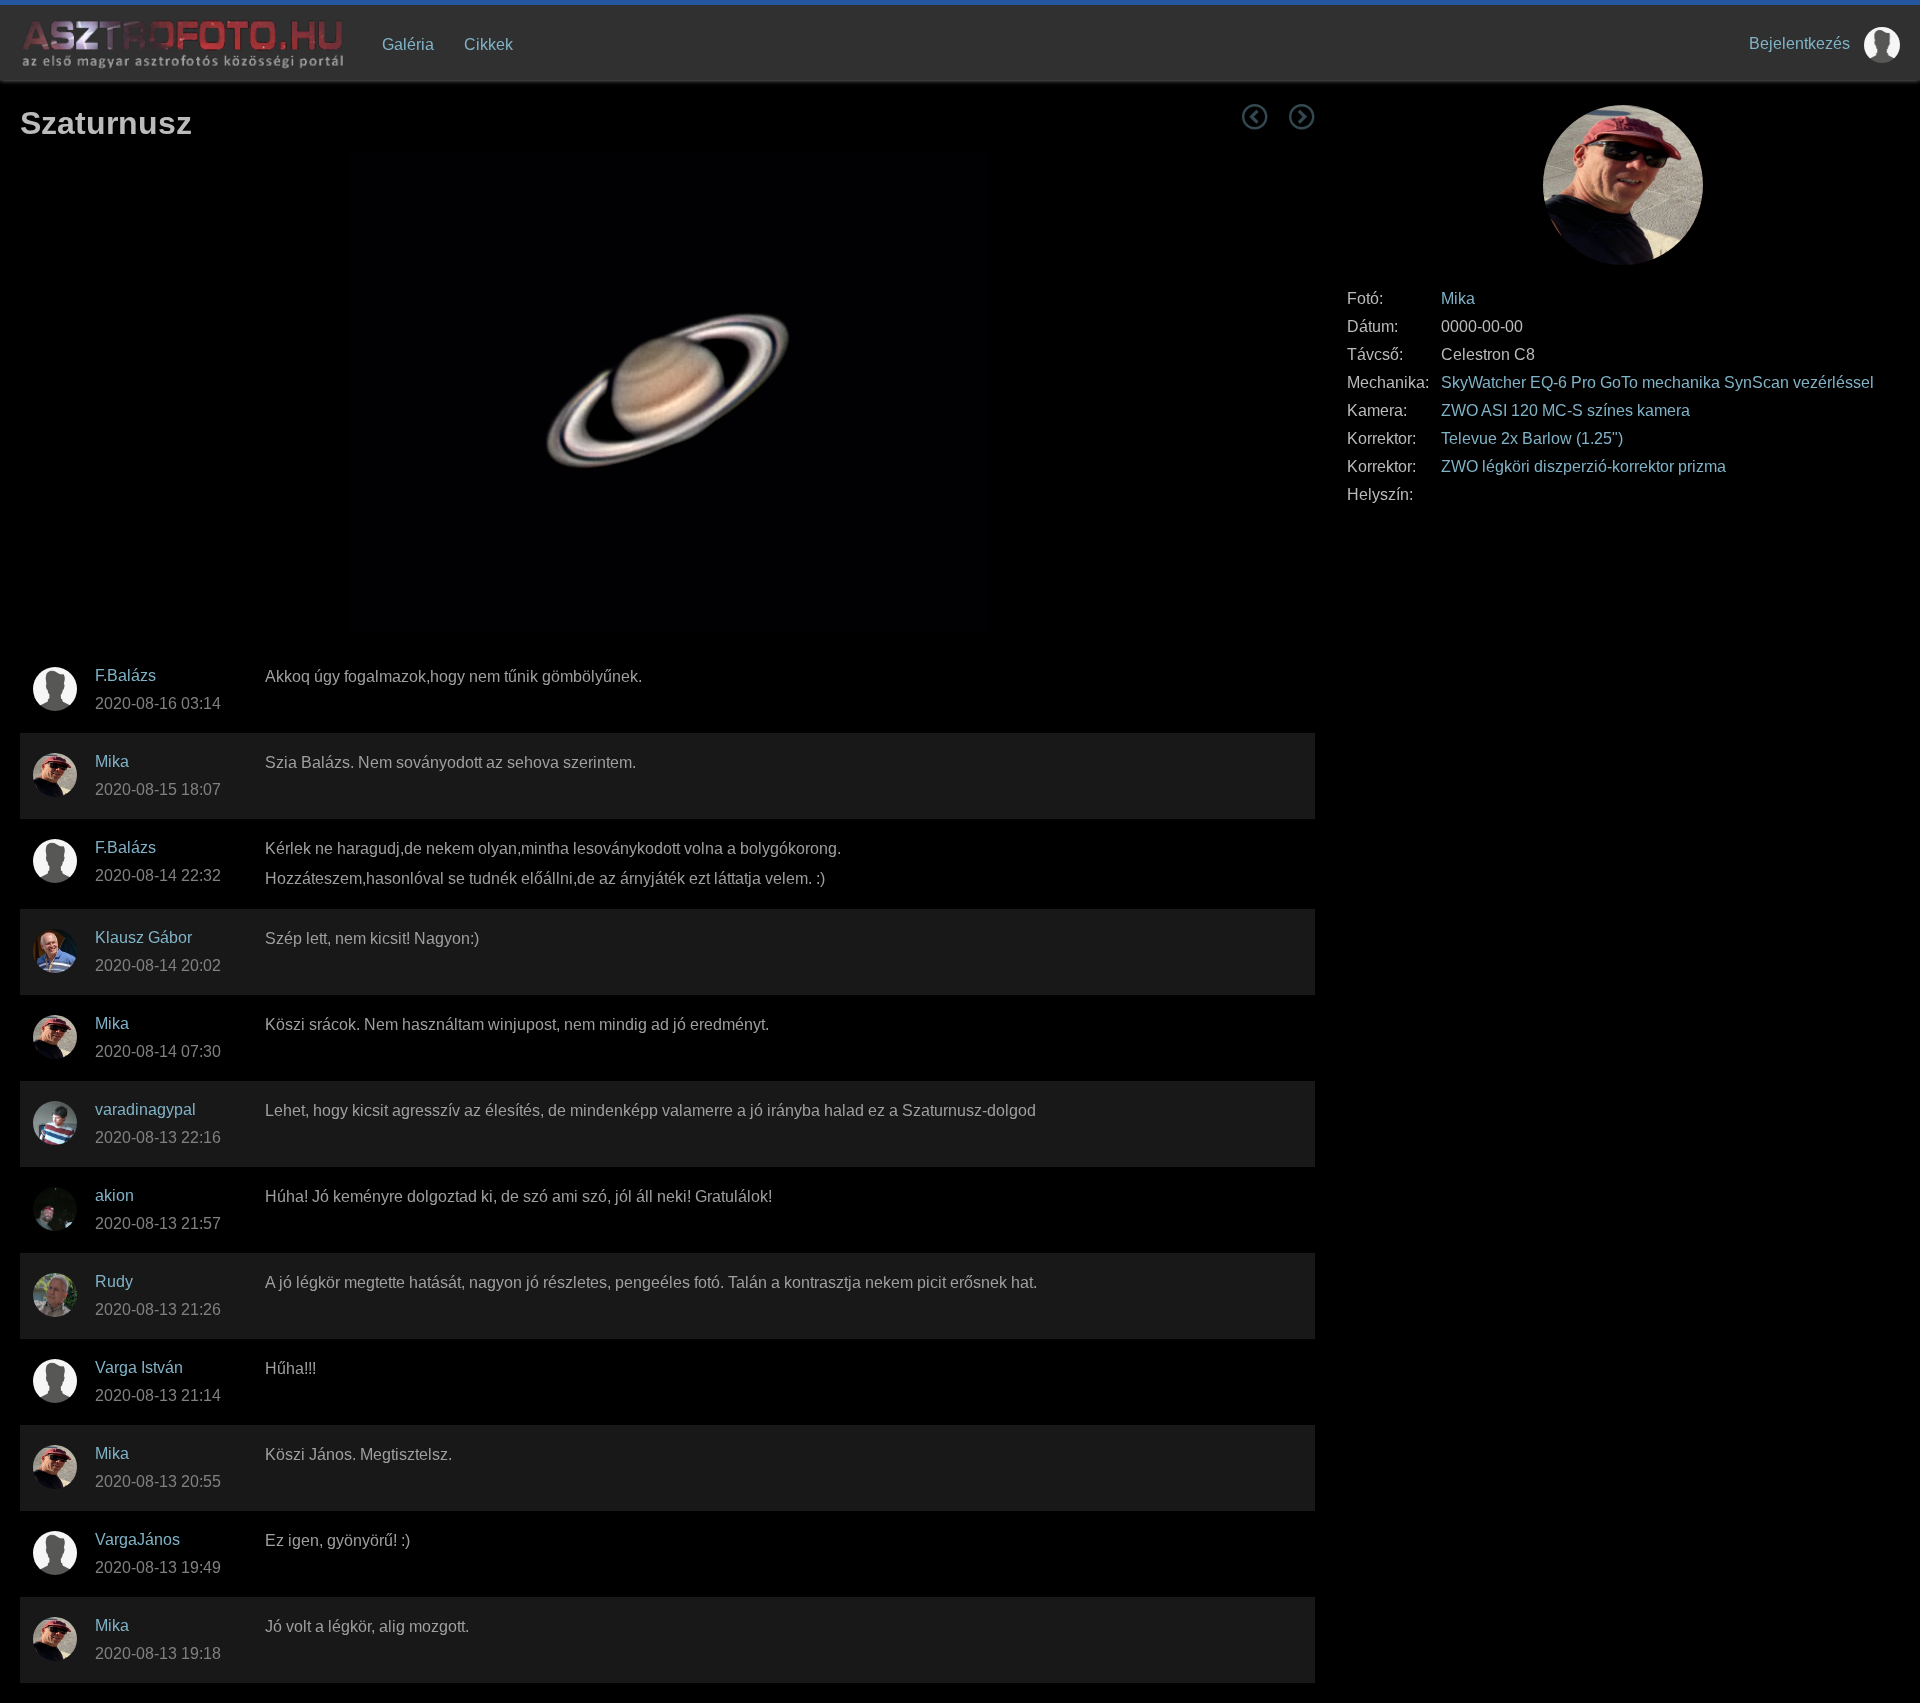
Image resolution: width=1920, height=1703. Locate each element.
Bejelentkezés (1799, 43)
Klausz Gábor (143, 937)
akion (114, 1195)
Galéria (408, 44)
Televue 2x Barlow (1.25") (1532, 438)
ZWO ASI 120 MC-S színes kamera (1565, 410)
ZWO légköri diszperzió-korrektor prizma (1583, 466)
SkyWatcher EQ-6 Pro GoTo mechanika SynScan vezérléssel (1657, 382)
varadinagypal (145, 1109)
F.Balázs (125, 675)
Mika (1458, 298)
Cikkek (488, 44)
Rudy (114, 1281)
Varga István (139, 1367)
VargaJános (137, 1539)
